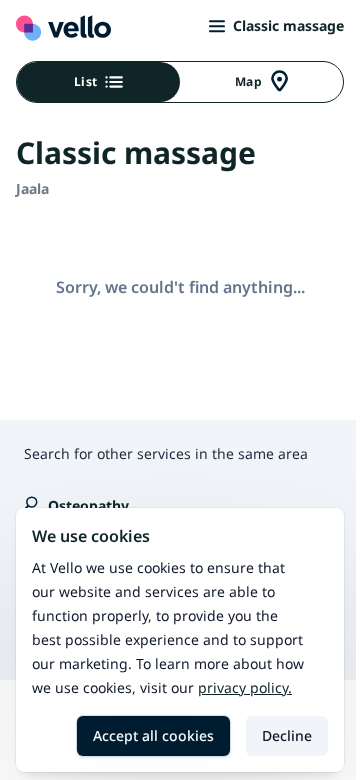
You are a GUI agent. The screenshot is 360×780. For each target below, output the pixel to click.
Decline (287, 735)
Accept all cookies (153, 735)
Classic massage (288, 25)
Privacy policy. (245, 687)
